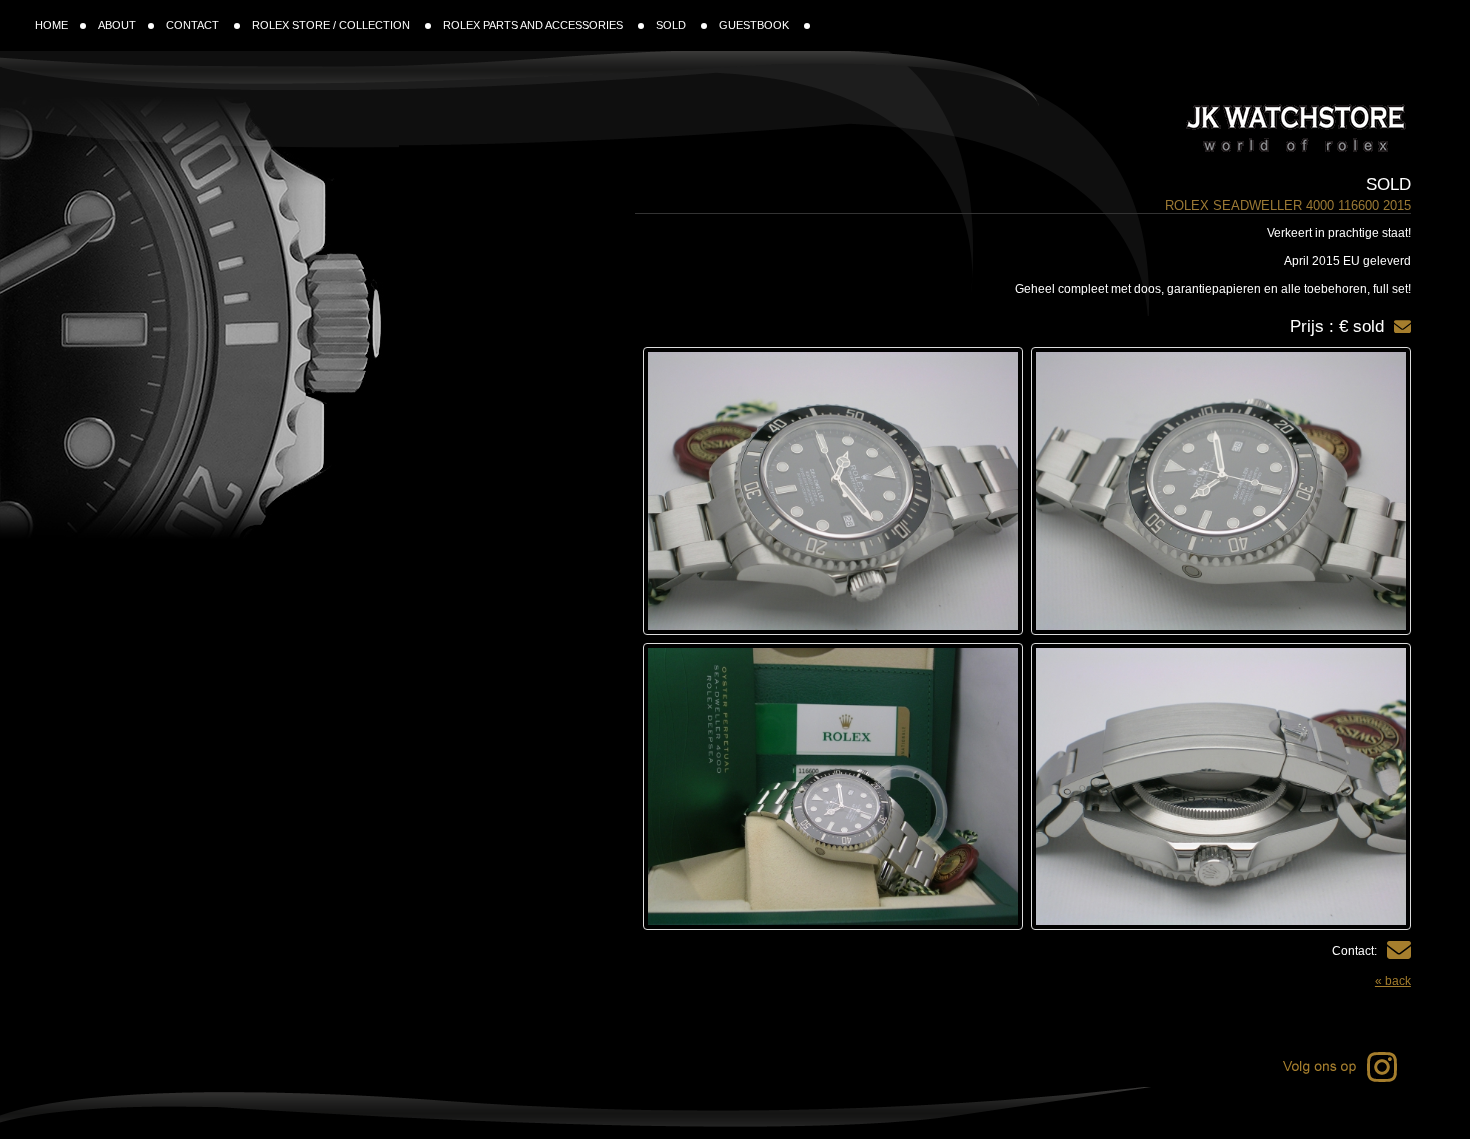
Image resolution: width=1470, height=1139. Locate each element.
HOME (51, 25)
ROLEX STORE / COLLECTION (332, 25)
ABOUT (117, 25)
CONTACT (194, 25)
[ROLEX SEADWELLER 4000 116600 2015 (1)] (1221, 491)
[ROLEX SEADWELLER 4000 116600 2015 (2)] (833, 491)
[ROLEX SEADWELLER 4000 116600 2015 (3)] (1221, 787)
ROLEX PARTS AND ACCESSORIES (534, 25)
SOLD (672, 25)
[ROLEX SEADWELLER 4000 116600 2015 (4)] (833, 787)
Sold (1388, 184)
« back (1393, 981)
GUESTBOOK (755, 25)
